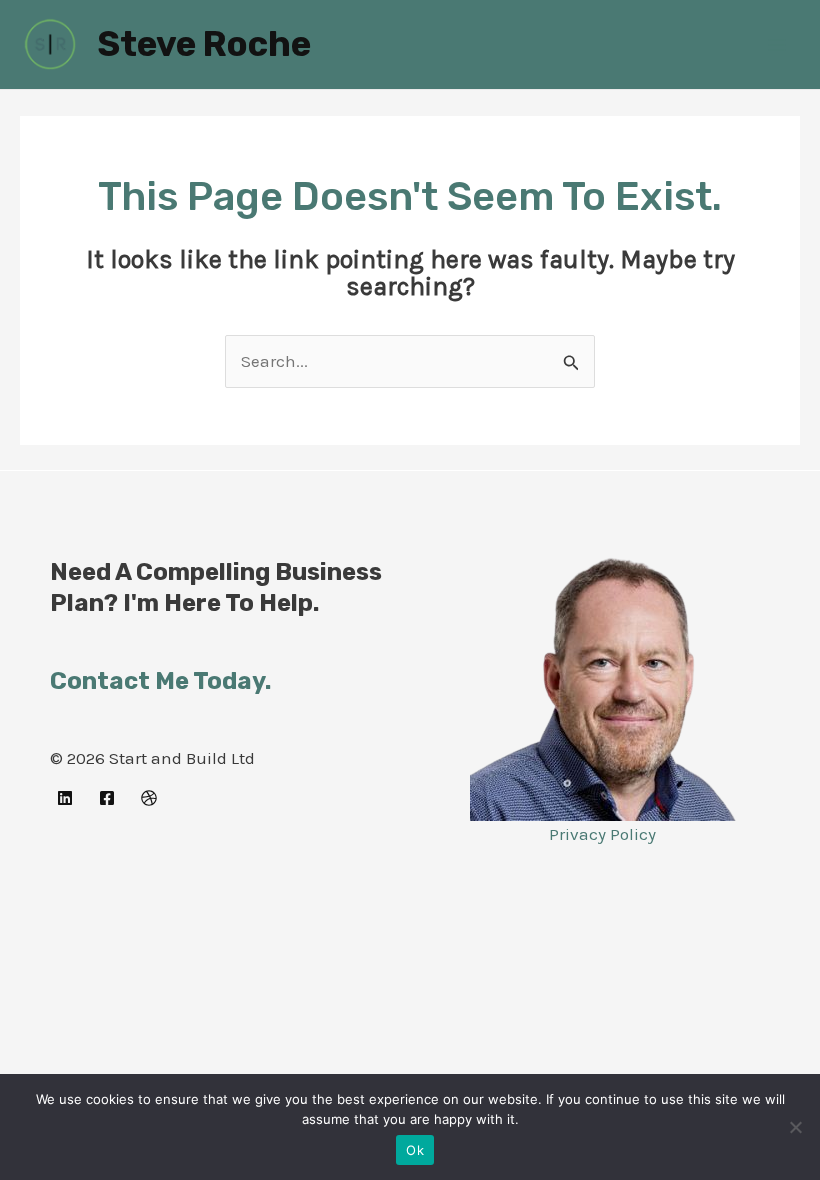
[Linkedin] (65, 798)
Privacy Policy (602, 834)
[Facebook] (107, 798)
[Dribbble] (149, 798)
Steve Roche (204, 44)
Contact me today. (160, 681)
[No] (795, 1127)
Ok (415, 1150)
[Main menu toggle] (778, 45)
